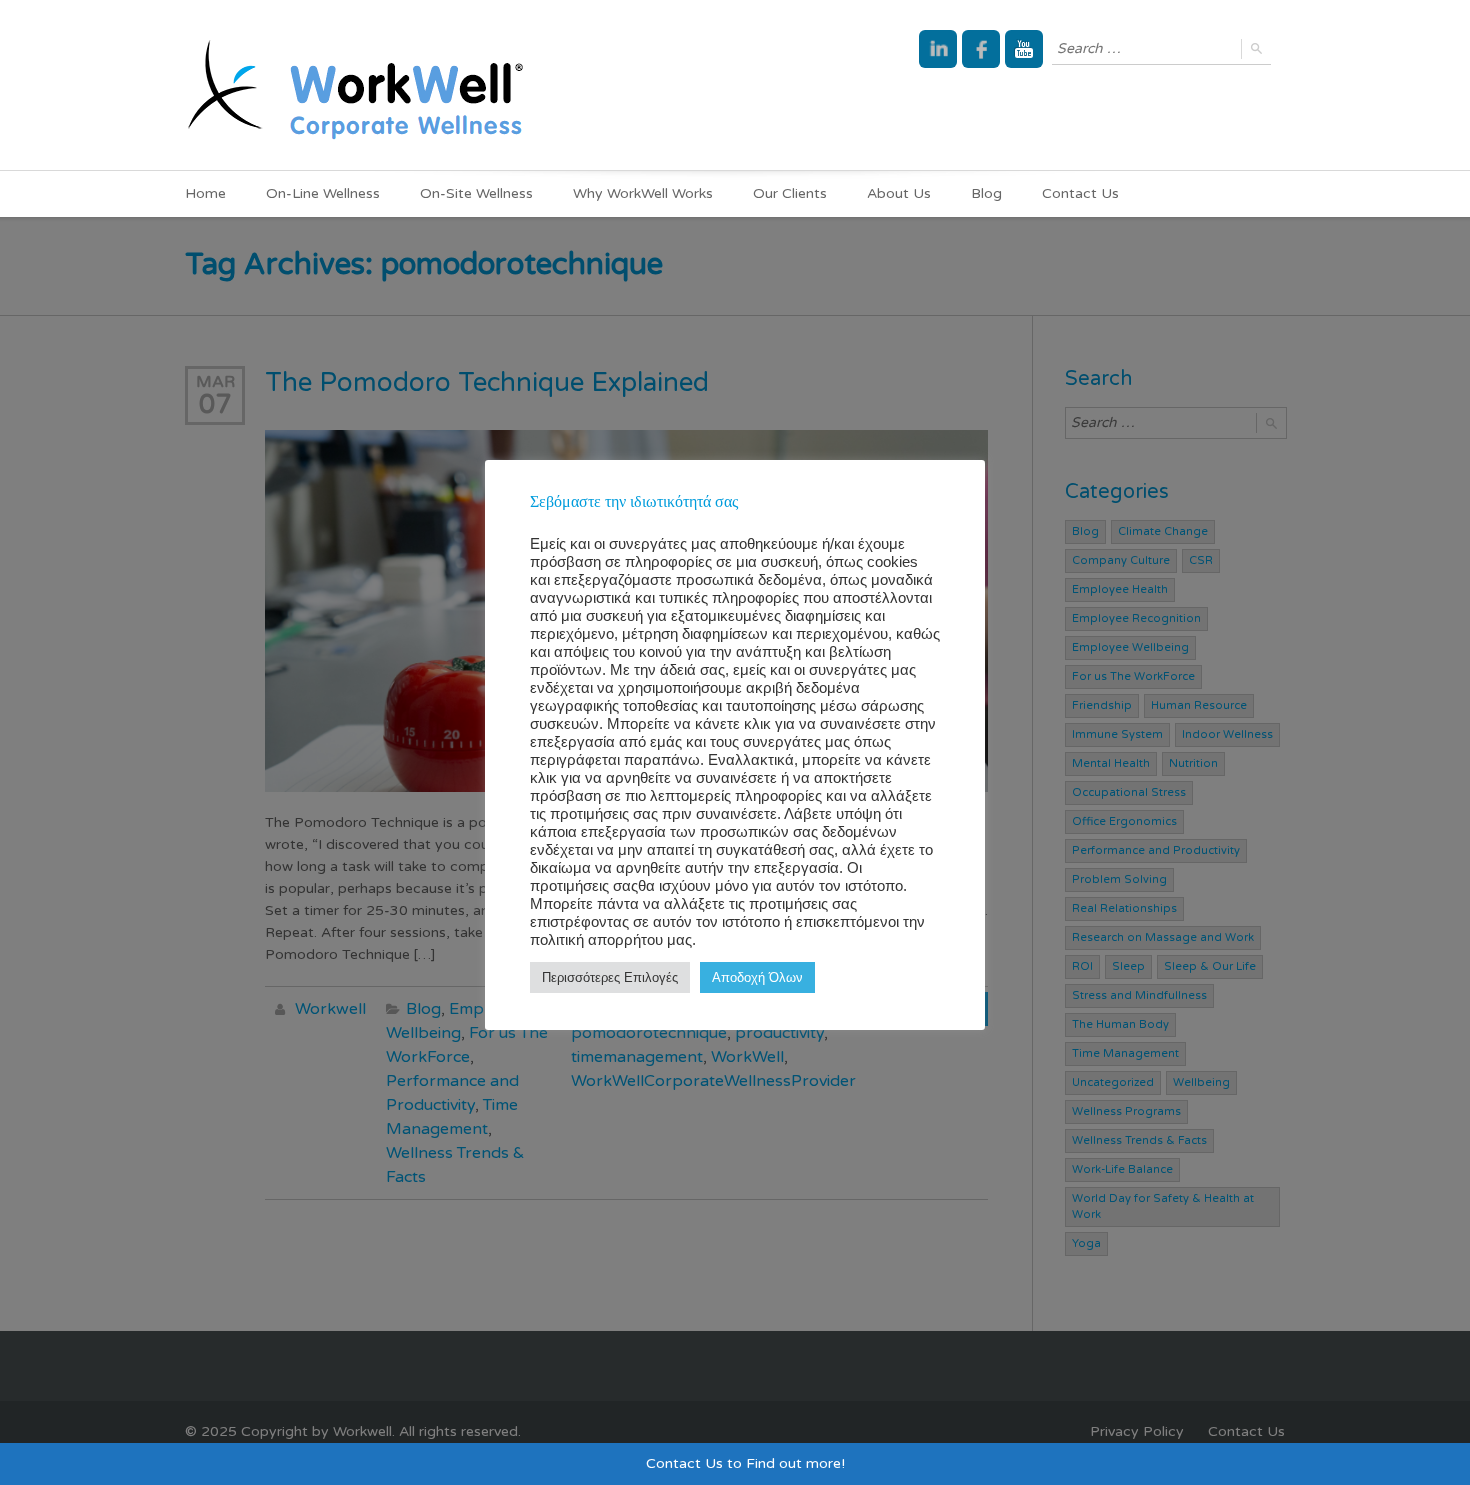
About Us (899, 193)
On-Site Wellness (476, 193)
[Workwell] (355, 85)
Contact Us (1080, 193)
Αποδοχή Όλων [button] (757, 977)
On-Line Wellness (323, 193)
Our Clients (790, 193)
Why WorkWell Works (643, 193)
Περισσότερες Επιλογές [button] (610, 977)
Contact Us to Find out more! (745, 1463)
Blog (986, 193)
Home (205, 193)
